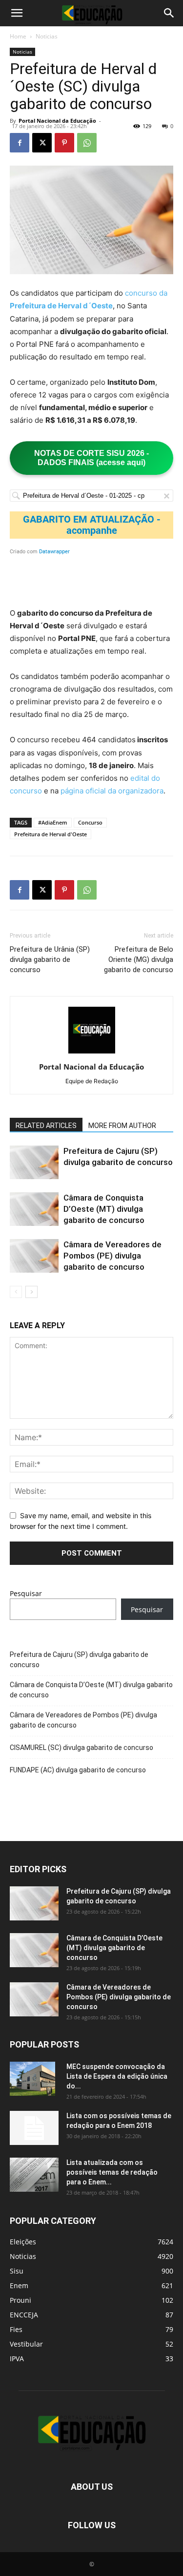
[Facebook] (20, 143)
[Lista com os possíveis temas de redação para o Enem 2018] (34, 2128)
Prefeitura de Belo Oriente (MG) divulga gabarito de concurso (139, 959)
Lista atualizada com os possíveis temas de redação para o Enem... (112, 2172)
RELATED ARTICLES (46, 1126)
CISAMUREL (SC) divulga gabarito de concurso (81, 1748)
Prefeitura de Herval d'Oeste (51, 834)
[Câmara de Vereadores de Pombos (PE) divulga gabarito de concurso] (34, 1256)
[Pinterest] (64, 143)
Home (18, 36)
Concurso (90, 822)
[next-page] (31, 1292)
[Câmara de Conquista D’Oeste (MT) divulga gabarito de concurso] (34, 1209)
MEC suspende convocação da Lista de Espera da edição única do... (117, 2076)
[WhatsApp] (87, 143)
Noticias (47, 36)
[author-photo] (92, 1053)
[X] (42, 143)
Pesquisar (26, 1593)
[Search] (169, 13)
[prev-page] (16, 1292)
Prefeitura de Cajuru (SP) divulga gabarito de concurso (79, 1660)
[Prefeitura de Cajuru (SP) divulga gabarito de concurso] (34, 1162)
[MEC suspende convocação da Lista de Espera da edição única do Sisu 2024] (32, 2079)
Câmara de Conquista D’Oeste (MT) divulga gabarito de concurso (104, 1209)
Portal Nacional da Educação (57, 121)
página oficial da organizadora (112, 791)
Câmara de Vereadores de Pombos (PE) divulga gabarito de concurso (112, 1256)
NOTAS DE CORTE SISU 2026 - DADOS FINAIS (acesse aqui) (91, 458)
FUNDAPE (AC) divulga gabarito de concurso (78, 1770)
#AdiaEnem (53, 822)
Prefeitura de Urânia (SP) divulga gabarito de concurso (50, 959)
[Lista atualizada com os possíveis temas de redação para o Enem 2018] (34, 2175)
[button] (17, 13)
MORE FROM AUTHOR (122, 1126)
